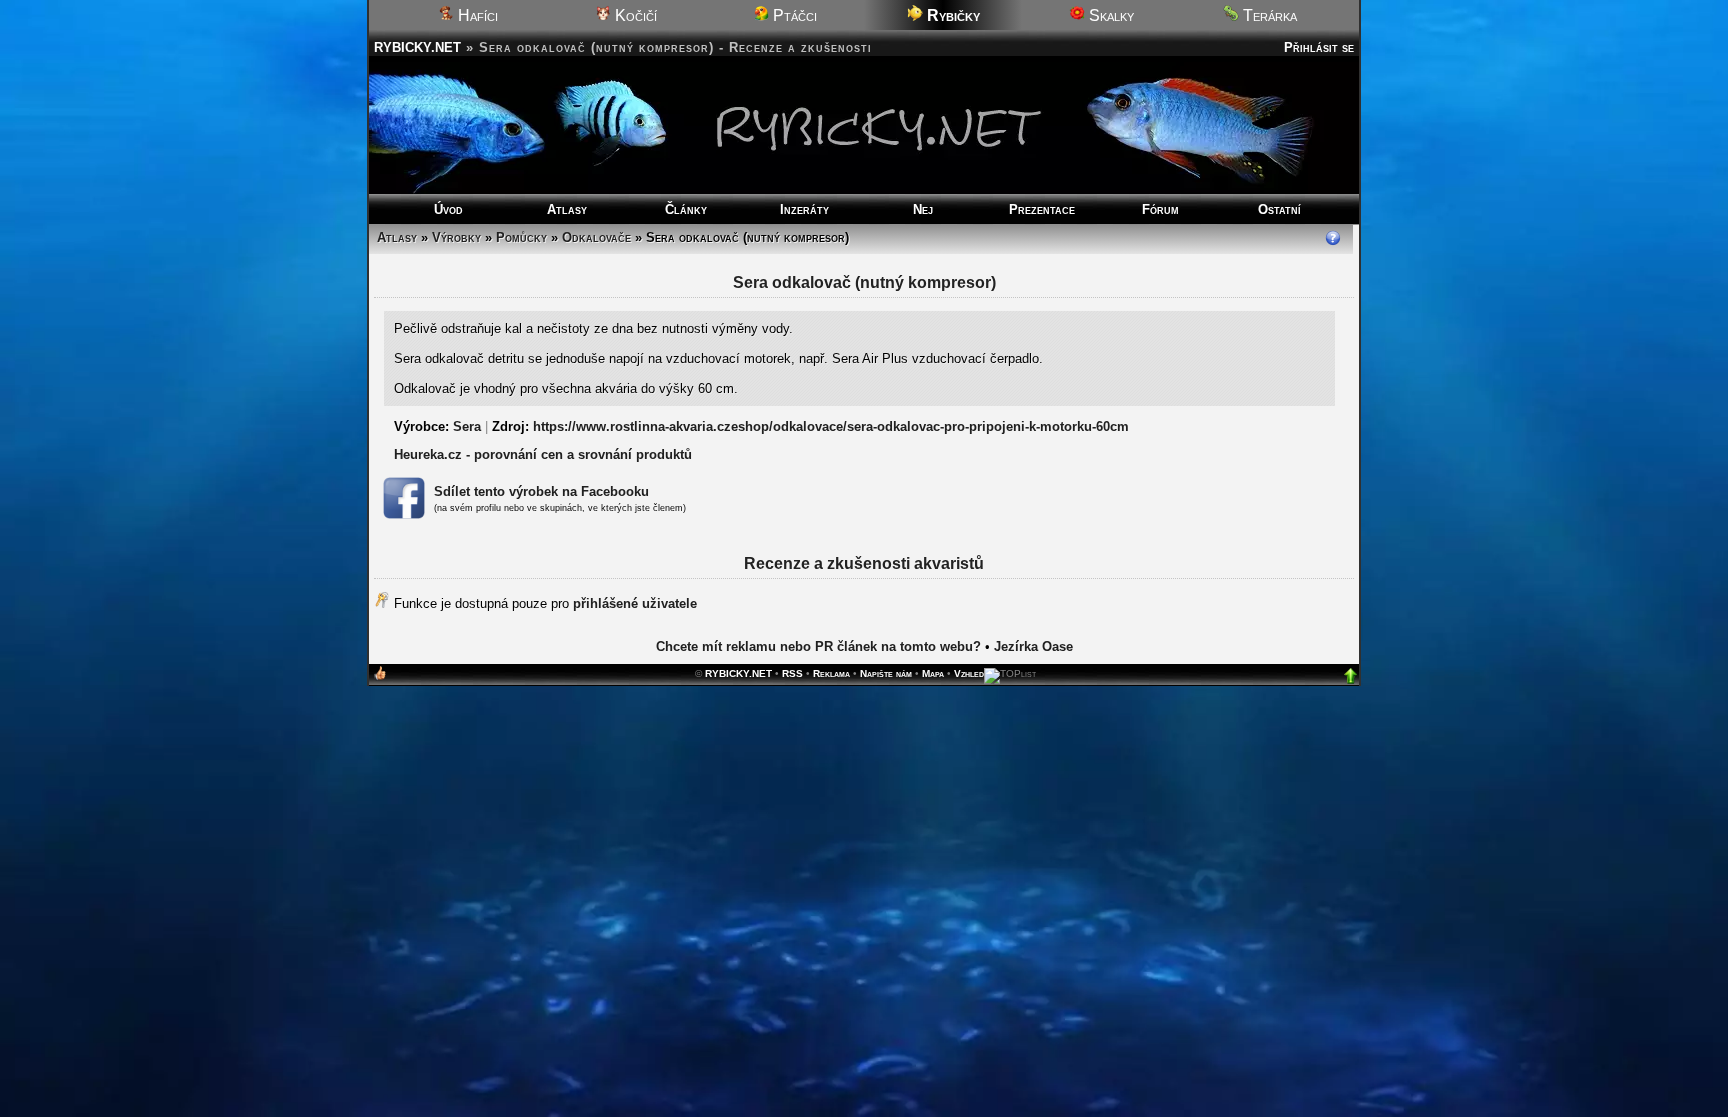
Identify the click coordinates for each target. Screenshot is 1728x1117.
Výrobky (456, 237)
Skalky (1109, 15)
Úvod (448, 209)
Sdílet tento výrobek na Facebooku (541, 491)
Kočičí (634, 15)
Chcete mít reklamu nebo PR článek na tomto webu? (818, 646)
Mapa (933, 673)
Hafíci (476, 15)
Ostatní (1279, 209)
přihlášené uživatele (635, 603)
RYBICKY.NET (417, 47)
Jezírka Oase (1033, 646)
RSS (792, 673)
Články (686, 209)
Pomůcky (521, 237)
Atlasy (567, 209)
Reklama (831, 673)
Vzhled (969, 673)
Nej (923, 209)
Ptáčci (793, 15)
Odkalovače (596, 237)
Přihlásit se (1319, 47)
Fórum (1160, 209)
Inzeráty (804, 209)
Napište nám (886, 673)
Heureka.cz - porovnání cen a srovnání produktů (543, 454)
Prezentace (1042, 209)
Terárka (1268, 15)
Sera (467, 426)
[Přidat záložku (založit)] (380, 677)
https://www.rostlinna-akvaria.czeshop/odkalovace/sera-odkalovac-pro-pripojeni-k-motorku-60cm (831, 426)
